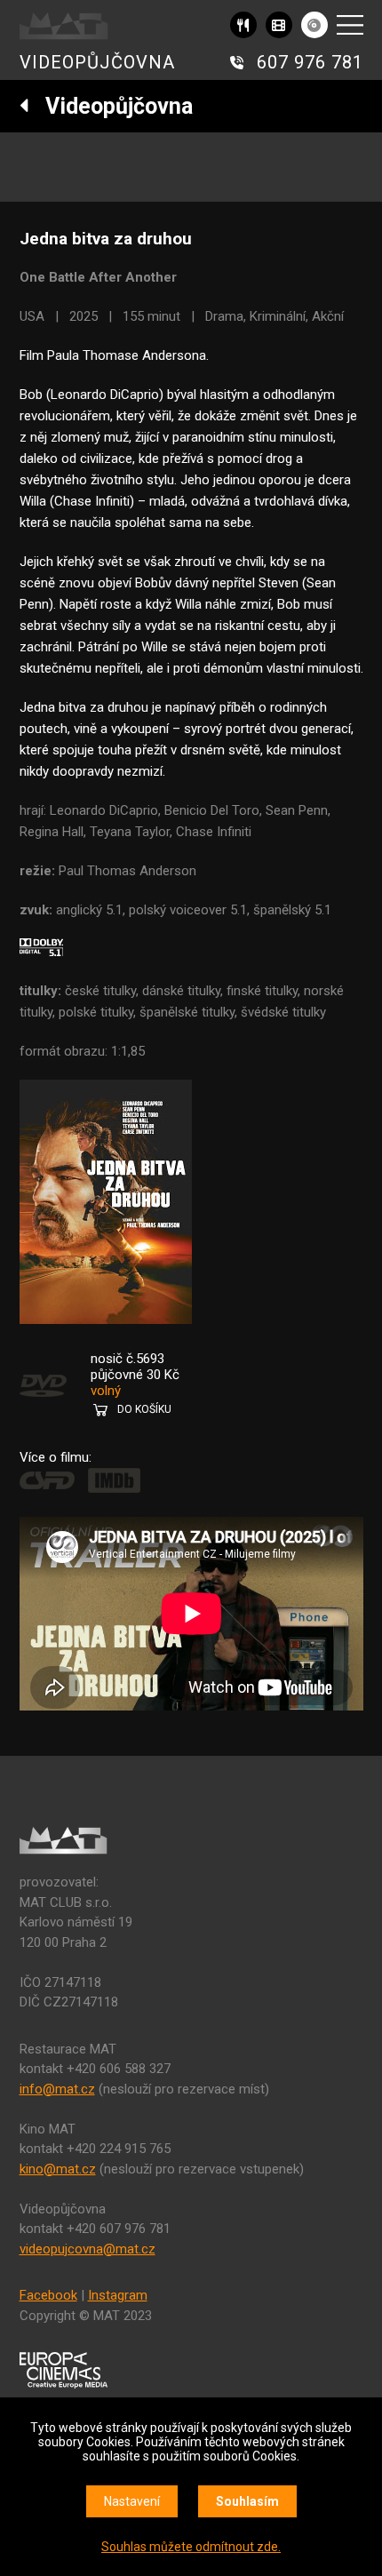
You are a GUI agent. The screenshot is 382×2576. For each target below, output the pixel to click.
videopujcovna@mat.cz (88, 2249)
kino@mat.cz (58, 2169)
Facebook (48, 2295)
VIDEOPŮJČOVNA (97, 62)
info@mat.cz (57, 2089)
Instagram (118, 2295)
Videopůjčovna (111, 106)
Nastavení (132, 2501)
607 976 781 (310, 62)
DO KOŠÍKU (144, 1409)
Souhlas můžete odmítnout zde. (191, 2547)
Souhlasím (247, 2501)
